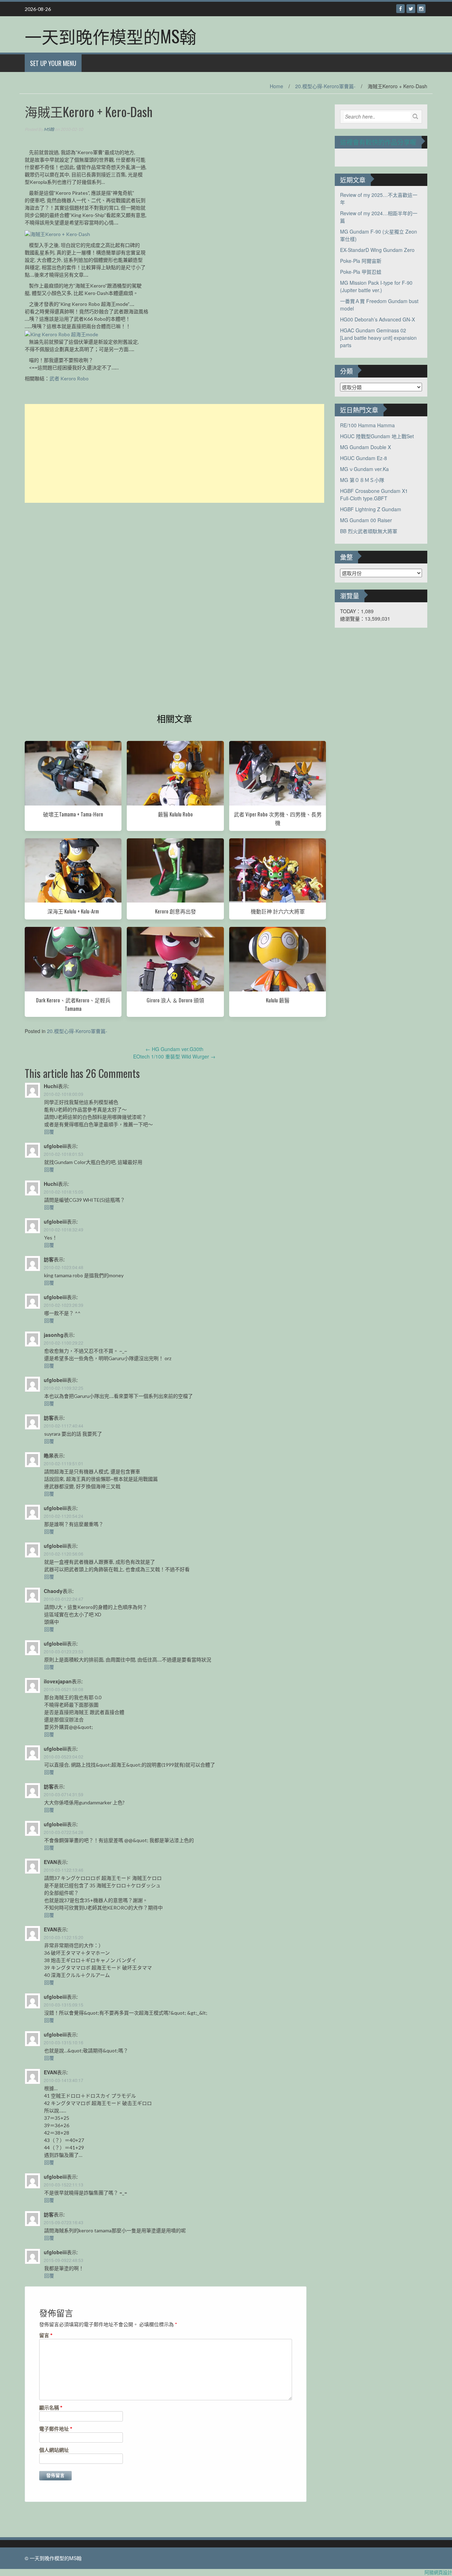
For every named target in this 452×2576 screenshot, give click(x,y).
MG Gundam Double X (365, 447)
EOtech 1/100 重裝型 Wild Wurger (174, 1056)
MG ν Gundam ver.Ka (364, 469)
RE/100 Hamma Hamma (367, 425)
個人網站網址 (54, 2450)
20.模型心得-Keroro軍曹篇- (325, 86)
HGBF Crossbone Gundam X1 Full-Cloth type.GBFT (374, 494)
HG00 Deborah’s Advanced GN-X (377, 319)
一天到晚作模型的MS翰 (111, 36)
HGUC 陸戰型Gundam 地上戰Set (377, 436)
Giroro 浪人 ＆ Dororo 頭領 (175, 1000)
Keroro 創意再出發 (176, 911)
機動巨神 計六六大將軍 (278, 911)
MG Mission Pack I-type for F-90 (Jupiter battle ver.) (376, 286)
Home (276, 86)
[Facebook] (400, 9)
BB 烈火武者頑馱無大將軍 (369, 531)
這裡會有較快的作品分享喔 (378, 142)
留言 (46, 2335)
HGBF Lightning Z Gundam (371, 509)
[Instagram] (421, 9)
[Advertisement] (174, 453)
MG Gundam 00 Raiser (366, 520)
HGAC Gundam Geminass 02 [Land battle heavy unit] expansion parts (378, 338)
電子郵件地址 (56, 2429)
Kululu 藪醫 (278, 1000)
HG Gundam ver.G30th (174, 1049)
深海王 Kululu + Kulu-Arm (73, 911)
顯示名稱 (51, 2408)
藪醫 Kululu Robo (175, 814)
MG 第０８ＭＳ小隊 (362, 480)
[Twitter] (411, 9)
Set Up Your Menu (53, 63)
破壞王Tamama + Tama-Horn (73, 814)
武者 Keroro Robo (69, 378)
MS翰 (49, 129)
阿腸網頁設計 (438, 2572)
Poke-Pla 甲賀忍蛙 (361, 272)
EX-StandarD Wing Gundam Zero (377, 250)
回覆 (49, 1132)
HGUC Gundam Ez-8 (364, 458)
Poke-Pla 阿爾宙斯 (361, 261)
